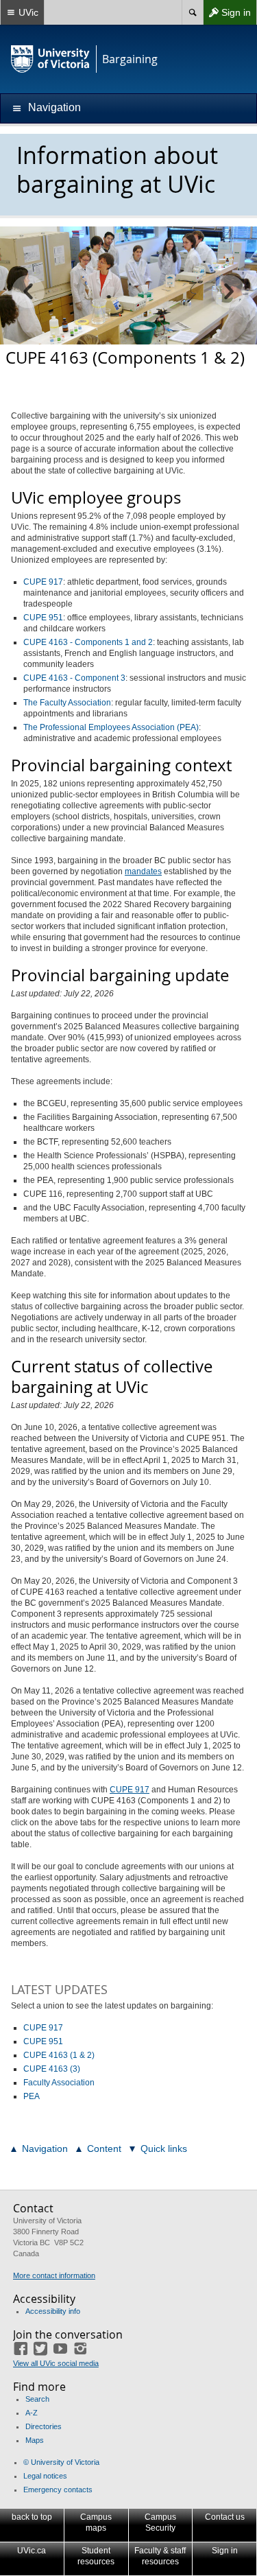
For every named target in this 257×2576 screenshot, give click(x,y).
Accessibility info (53, 2311)
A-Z (32, 2413)
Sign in (227, 15)
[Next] (229, 292)
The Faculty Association (67, 703)
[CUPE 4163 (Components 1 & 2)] (128, 285)
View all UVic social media (56, 2363)
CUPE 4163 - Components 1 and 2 (88, 642)
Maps (35, 2440)
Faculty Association (59, 2083)
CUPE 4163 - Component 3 (74, 678)
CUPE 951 (43, 618)
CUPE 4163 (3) (52, 2069)
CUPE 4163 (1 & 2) (59, 2055)
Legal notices (45, 2476)
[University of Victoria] (51, 59)
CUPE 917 (43, 582)
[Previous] (28, 292)
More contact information (54, 2275)
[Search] (192, 12)
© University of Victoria (61, 2462)
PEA (32, 2096)
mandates (143, 871)
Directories (44, 2426)
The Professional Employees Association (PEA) (111, 727)
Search (37, 2399)
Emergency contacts (58, 2490)
